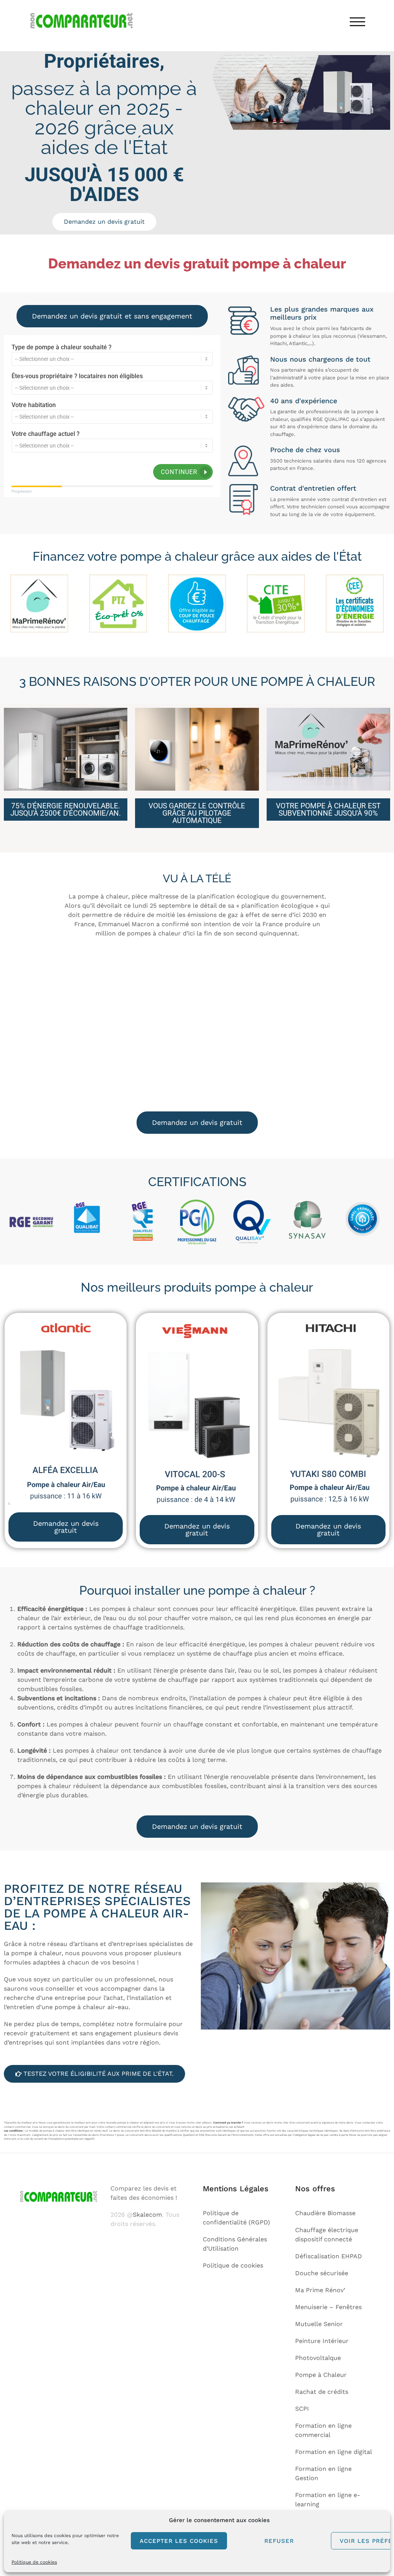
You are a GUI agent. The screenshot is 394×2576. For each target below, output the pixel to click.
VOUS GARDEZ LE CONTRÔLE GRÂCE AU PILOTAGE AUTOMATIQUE (197, 813)
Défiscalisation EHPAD (329, 2256)
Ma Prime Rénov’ (320, 2290)
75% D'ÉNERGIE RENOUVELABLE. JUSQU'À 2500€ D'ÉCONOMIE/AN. (66, 810)
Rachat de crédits (322, 2392)
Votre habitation (34, 405)
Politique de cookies (34, 2562)
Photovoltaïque (318, 2358)
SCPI (302, 2409)
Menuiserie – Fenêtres (328, 2307)
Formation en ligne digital (334, 2452)
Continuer (179, 472)
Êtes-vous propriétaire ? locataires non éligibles (77, 376)
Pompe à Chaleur (321, 2375)
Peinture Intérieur (322, 2341)
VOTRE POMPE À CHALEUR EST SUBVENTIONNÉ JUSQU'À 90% (328, 810)
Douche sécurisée (322, 2273)
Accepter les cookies (179, 2541)
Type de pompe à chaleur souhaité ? (62, 347)
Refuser (279, 2541)
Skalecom (147, 2215)
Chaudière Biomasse (325, 2213)
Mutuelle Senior (319, 2324)
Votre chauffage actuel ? (46, 434)
